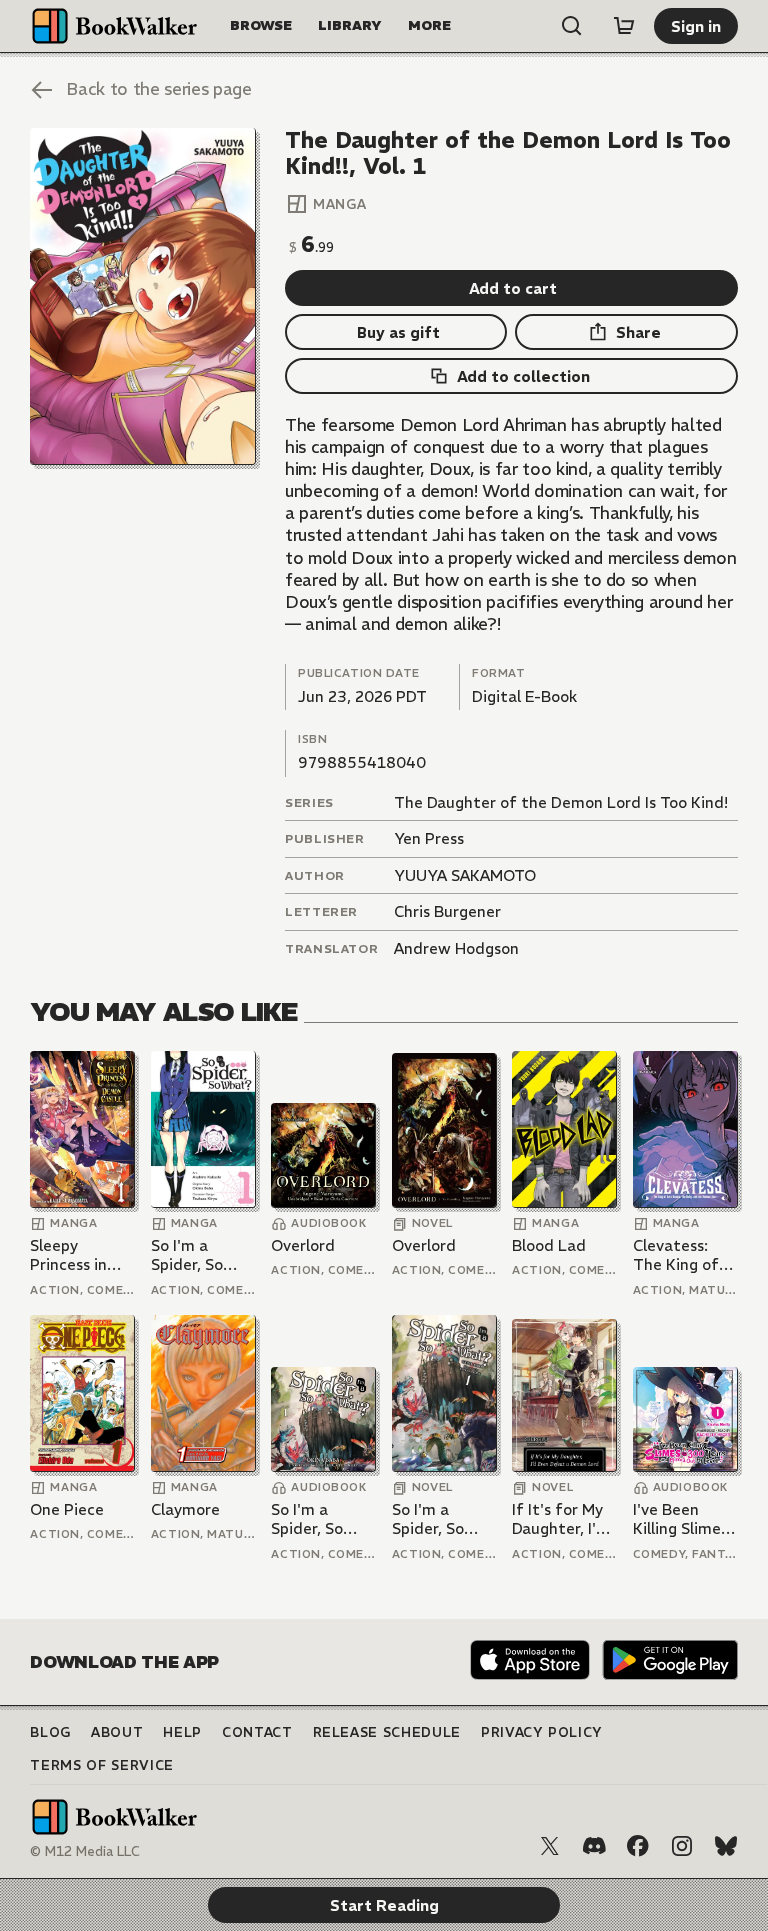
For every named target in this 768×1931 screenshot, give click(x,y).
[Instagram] (682, 1846)
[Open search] (572, 26)
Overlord (303, 1245)
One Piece (67, 1509)
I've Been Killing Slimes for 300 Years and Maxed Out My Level (683, 1519)
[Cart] (624, 26)
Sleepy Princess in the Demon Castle (71, 1255)
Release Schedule (387, 1732)
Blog (50, 1732)
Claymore (185, 1509)
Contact (257, 1732)
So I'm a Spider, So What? (187, 1255)
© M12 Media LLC (85, 1851)
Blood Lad (549, 1245)
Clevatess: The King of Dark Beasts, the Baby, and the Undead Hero (683, 1255)
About (117, 1732)
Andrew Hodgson (456, 948)
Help (182, 1732)
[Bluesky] (726, 1846)
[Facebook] (638, 1846)
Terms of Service (101, 1765)
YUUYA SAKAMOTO (465, 875)
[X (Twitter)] (550, 1846)
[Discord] (594, 1846)
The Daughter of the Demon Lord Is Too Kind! (561, 802)
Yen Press (429, 838)
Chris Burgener (447, 911)
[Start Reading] (142, 296)
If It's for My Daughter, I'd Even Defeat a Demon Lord (563, 1519)
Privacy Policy (542, 1732)
